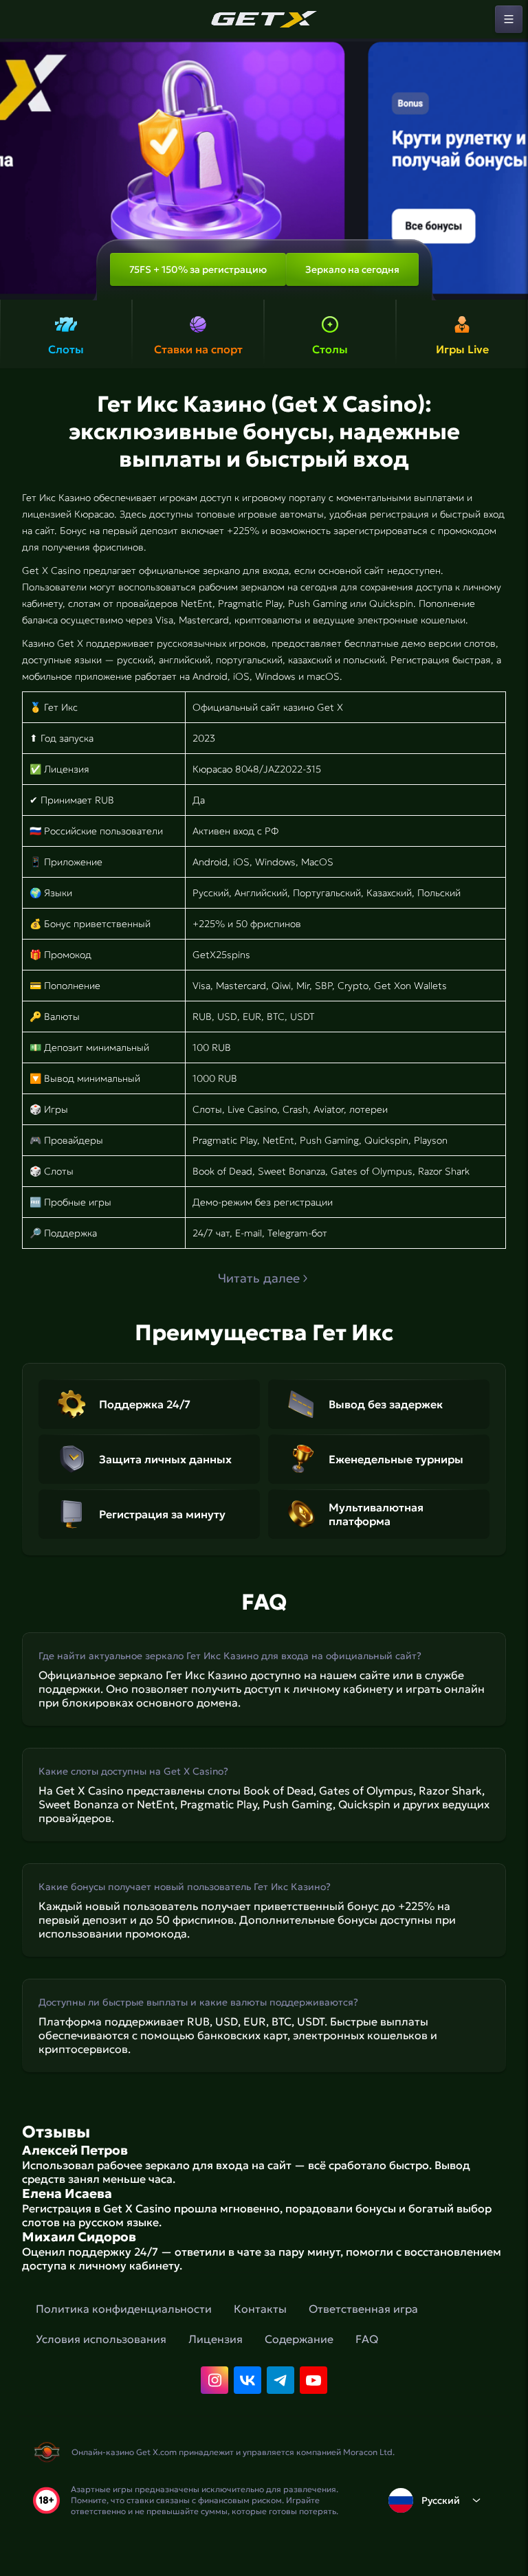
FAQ (367, 2339)
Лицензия (216, 2339)
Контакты (260, 2309)
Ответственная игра (363, 2309)
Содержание (299, 2339)
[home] (264, 19)
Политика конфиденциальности (124, 2309)
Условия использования (101, 2339)
